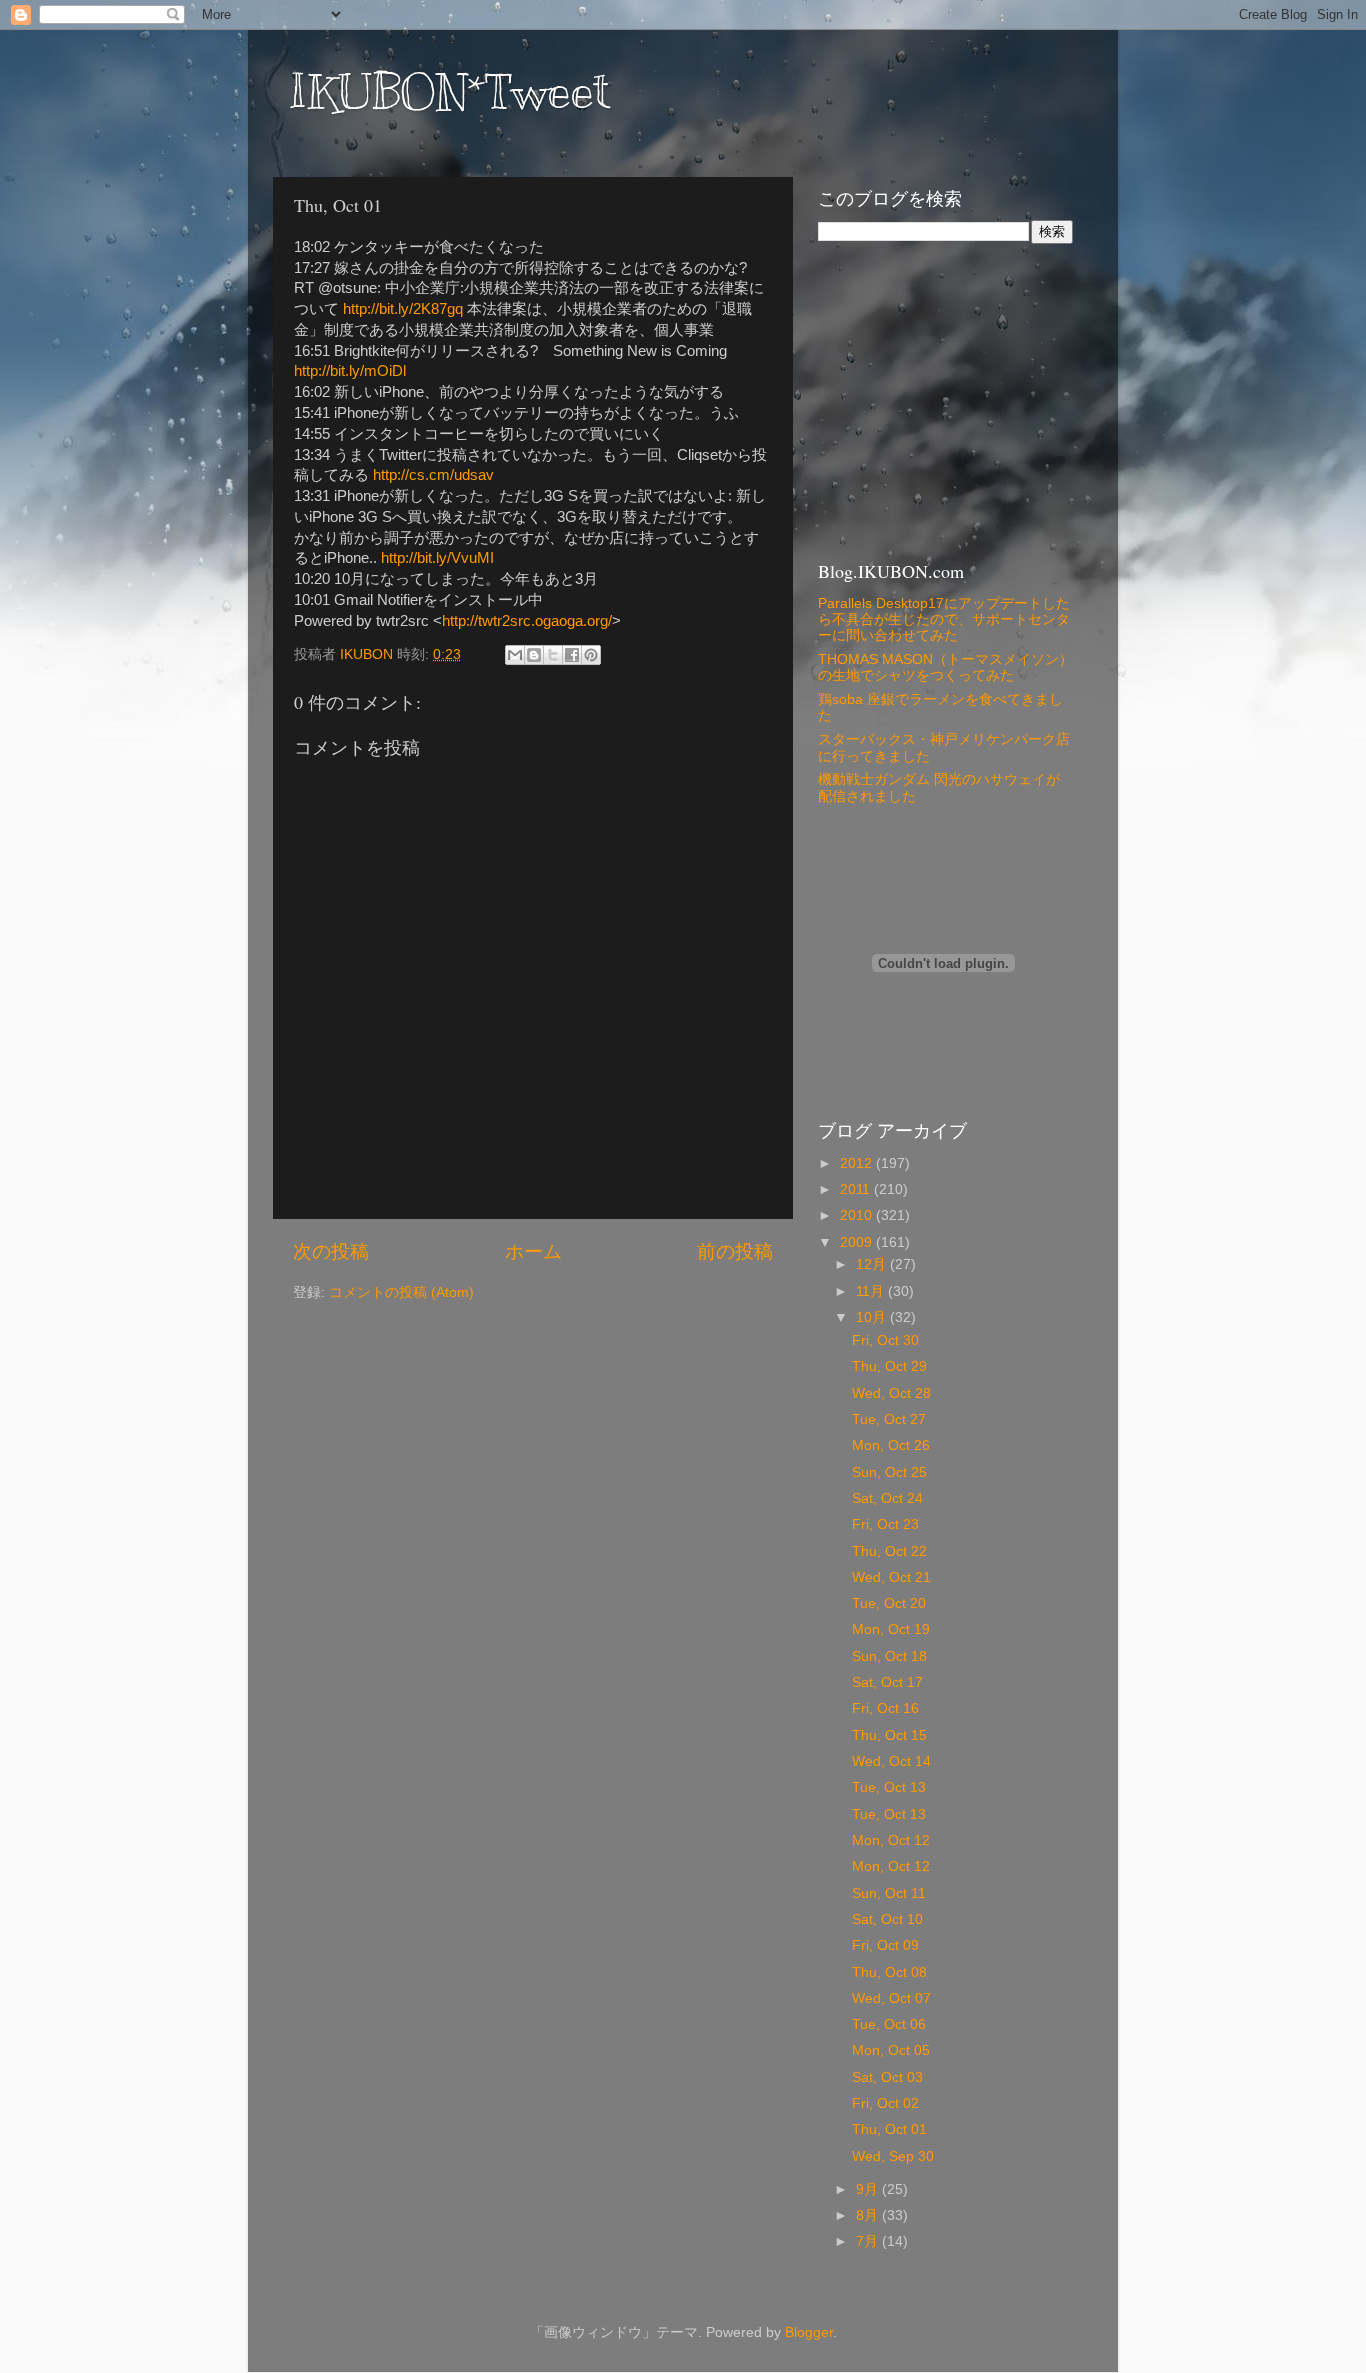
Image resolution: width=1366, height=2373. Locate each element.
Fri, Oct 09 (885, 1945)
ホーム (533, 1251)
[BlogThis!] (534, 655)
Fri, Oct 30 (885, 1340)
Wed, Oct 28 (891, 1393)
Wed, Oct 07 (891, 1998)
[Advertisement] (943, 399)
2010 (858, 1215)
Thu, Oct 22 (889, 1551)
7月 (869, 2241)
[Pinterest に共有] (591, 655)
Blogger (809, 2332)
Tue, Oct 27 (889, 1419)
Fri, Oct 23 (885, 1524)
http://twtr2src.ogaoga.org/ (527, 621)
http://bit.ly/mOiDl (350, 371)
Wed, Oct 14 (891, 1761)
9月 (869, 2189)
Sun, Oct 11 (889, 1893)
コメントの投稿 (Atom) (401, 1292)
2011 (857, 1189)
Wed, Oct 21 (891, 1577)
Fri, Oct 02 (885, 2103)
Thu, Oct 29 (889, 1366)
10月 (873, 1317)
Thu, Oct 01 (889, 2129)
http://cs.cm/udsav (433, 475)
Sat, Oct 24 (887, 1498)
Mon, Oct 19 (891, 1629)
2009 (858, 1242)
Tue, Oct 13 (889, 1787)
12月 (873, 1264)
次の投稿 (331, 1251)
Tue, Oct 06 (889, 2024)
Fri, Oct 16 (885, 1708)
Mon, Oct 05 (891, 2050)
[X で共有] (553, 655)
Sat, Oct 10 (887, 1919)
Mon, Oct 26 (891, 1445)
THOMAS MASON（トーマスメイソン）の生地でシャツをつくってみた (945, 667)
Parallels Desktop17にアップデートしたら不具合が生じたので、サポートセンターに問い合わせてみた (944, 619)
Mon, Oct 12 (891, 1840)
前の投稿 (735, 1251)
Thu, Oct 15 (889, 1735)
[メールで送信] (515, 655)
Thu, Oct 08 (889, 1972)
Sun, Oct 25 (889, 1472)
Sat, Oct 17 (887, 1682)
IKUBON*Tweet (449, 92)
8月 (869, 2215)
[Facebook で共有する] (572, 655)
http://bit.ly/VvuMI (437, 558)
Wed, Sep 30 (893, 2156)
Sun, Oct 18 (889, 1656)
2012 (858, 1163)
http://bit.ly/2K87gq (403, 309)
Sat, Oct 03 (887, 2077)
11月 (872, 1291)
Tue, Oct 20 (889, 1603)
